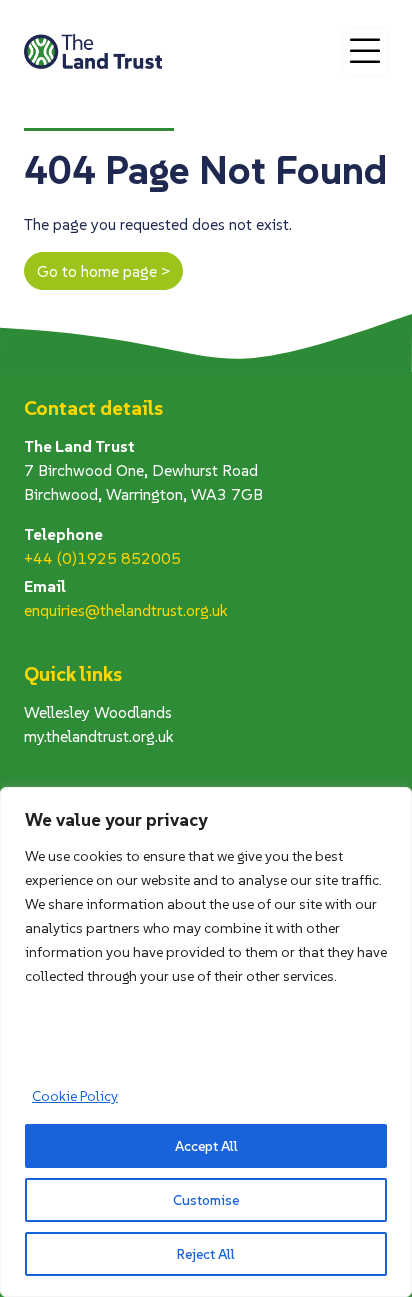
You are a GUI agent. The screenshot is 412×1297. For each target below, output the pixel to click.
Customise (206, 1200)
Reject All (206, 1254)
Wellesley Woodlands (98, 712)
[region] (206, 1042)
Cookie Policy (75, 1096)
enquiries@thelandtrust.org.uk (126, 610)
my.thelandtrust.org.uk (99, 736)
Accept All (206, 1146)
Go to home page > (103, 271)
